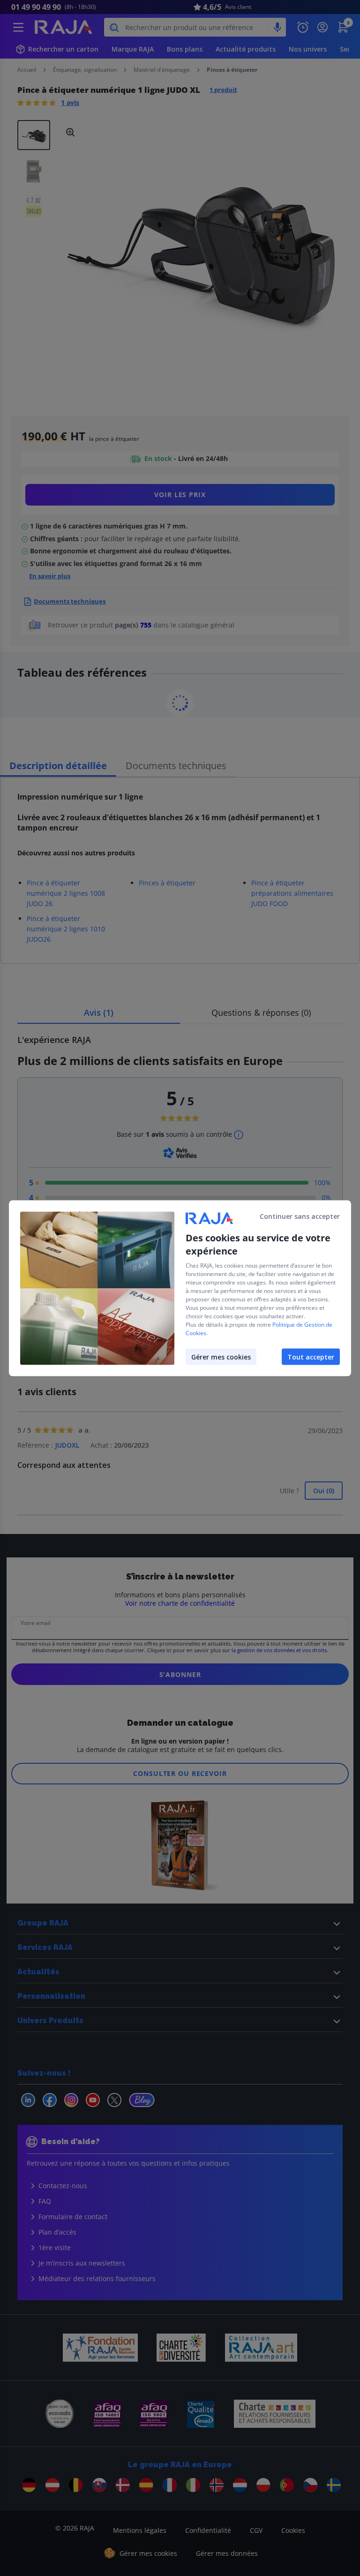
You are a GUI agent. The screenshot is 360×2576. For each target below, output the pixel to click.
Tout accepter (311, 1356)
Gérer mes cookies (221, 1356)
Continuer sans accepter (300, 1216)
